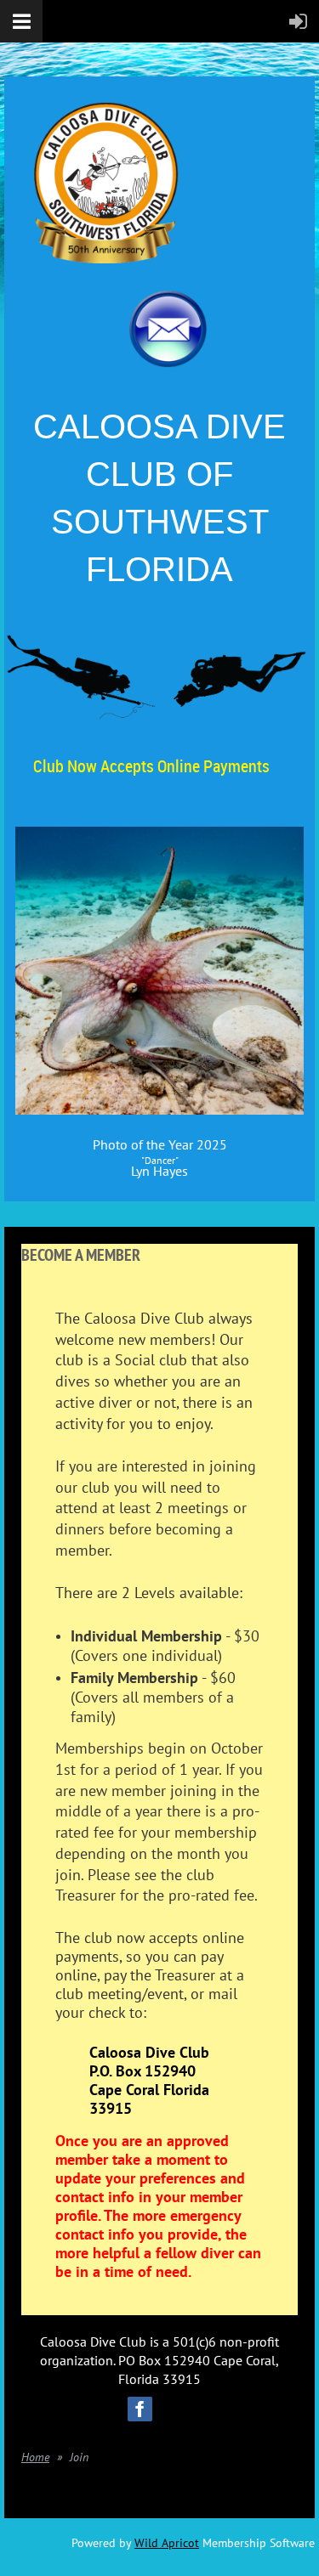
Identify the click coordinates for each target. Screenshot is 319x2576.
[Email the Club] (168, 363)
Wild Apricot (167, 2543)
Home (35, 2457)
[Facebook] (140, 2409)
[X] (179, 2409)
